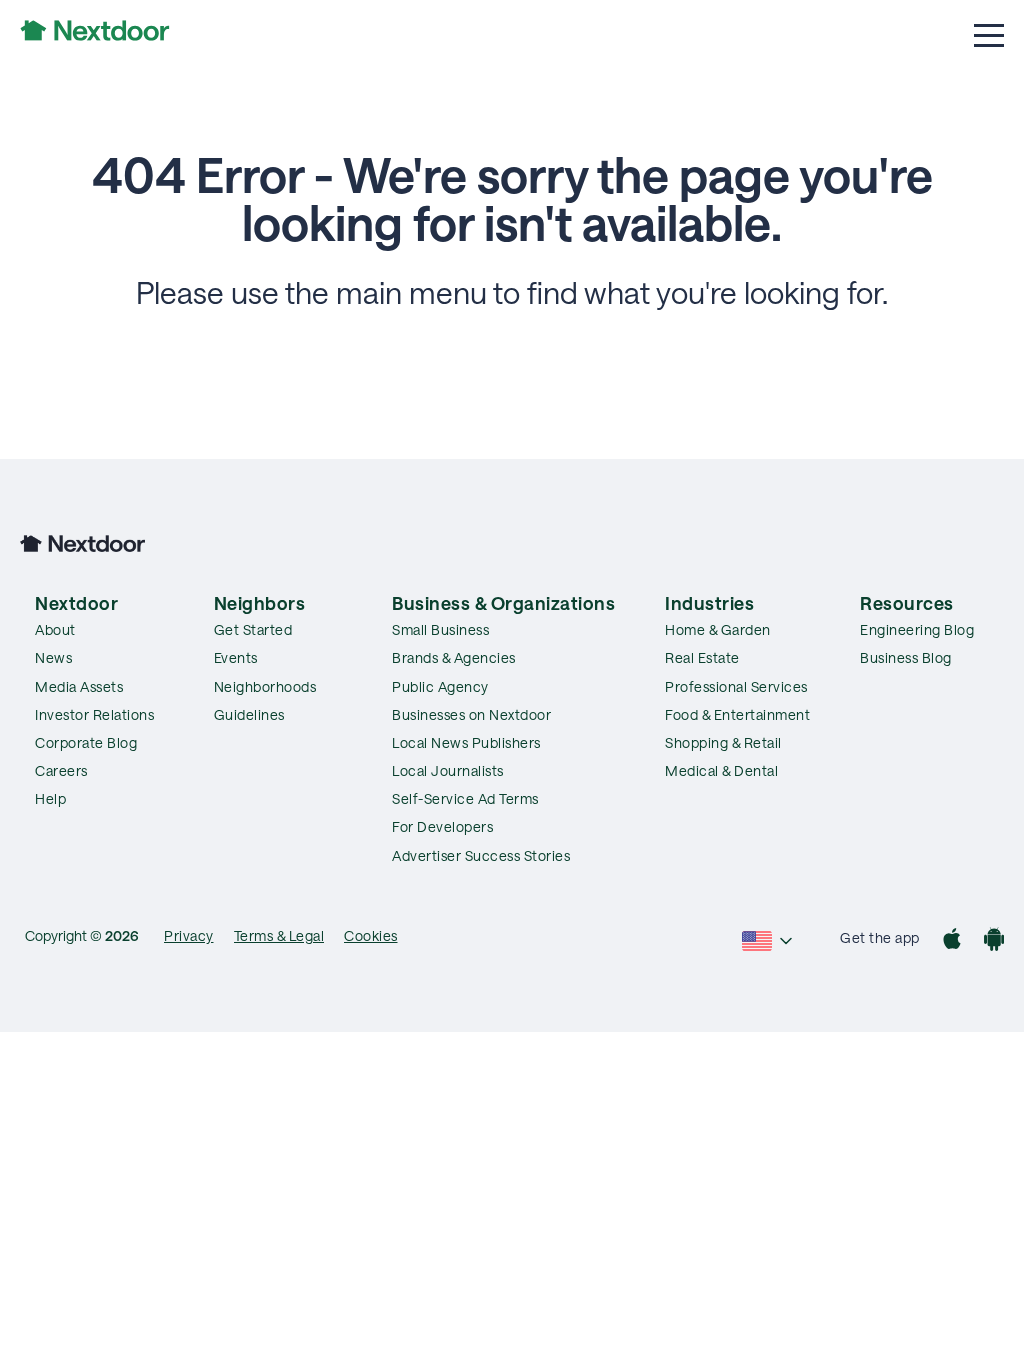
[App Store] (952, 941)
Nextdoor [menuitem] (76, 603)
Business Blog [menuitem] (906, 657)
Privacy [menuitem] (189, 935)
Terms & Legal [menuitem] (279, 935)
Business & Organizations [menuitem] (503, 603)
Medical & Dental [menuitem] (721, 770)
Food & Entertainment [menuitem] (737, 714)
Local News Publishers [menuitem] (466, 742)
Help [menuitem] (50, 798)
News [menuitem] (53, 657)
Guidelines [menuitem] (249, 714)
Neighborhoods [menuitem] (265, 686)
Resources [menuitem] (907, 603)
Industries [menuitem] (709, 603)
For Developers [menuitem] (442, 826)
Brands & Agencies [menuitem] (454, 657)
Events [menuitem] (236, 657)
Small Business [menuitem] (440, 629)
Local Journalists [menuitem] (448, 770)
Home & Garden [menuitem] (718, 629)
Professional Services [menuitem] (736, 686)
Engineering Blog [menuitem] (917, 629)
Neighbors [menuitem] (260, 603)
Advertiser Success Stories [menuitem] (481, 855)
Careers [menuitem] (61, 770)
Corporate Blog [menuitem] (86, 742)
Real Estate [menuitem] (702, 657)
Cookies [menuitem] (371, 935)
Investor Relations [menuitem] (94, 714)
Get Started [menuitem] (253, 629)
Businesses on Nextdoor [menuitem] (471, 714)
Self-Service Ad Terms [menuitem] (465, 798)
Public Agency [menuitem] (440, 686)
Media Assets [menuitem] (79, 686)
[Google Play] (994, 941)
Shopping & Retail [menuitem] (723, 742)
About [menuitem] (55, 629)
